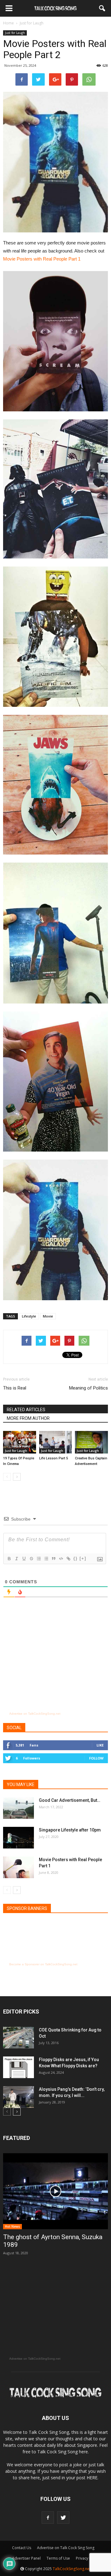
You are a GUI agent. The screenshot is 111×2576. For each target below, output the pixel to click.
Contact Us (22, 2548)
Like (100, 1745)
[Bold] (9, 1559)
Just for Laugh (15, 33)
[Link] (68, 1559)
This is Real (15, 1388)
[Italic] (16, 1559)
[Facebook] (48, 2518)
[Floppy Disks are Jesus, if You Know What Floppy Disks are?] (18, 2067)
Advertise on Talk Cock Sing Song (66, 2548)
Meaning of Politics (88, 1388)
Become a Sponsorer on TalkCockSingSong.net (43, 1964)
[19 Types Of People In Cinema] (20, 1442)
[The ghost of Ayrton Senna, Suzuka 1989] (55, 2191)
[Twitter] (63, 2518)
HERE (92, 2478)
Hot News (12, 2226)
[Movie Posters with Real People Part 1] (18, 1867)
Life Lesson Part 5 (53, 1458)
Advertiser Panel (26, 2558)
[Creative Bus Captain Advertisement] (91, 1442)
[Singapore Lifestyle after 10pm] (18, 1838)
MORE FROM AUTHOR (28, 1418)
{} (76, 1558)
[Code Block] (61, 1559)
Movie (48, 1316)
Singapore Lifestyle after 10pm (70, 1830)
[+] (83, 1558)
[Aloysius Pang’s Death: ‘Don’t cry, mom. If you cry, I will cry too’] (18, 2097)
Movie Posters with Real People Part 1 (42, 259)
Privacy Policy (88, 2558)
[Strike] (31, 1559)
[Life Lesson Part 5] (56, 1442)
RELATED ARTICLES (26, 1410)
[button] (102, 8)
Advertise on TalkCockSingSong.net (35, 1714)
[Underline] (24, 1559)
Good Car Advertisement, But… (70, 1800)
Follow (96, 1758)
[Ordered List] (39, 1559)
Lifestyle (29, 1316)
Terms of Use (58, 2558)
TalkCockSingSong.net (72, 2569)
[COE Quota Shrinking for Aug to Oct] (18, 2038)
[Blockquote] (53, 1559)
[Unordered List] (46, 1559)
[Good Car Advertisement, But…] (18, 1808)
